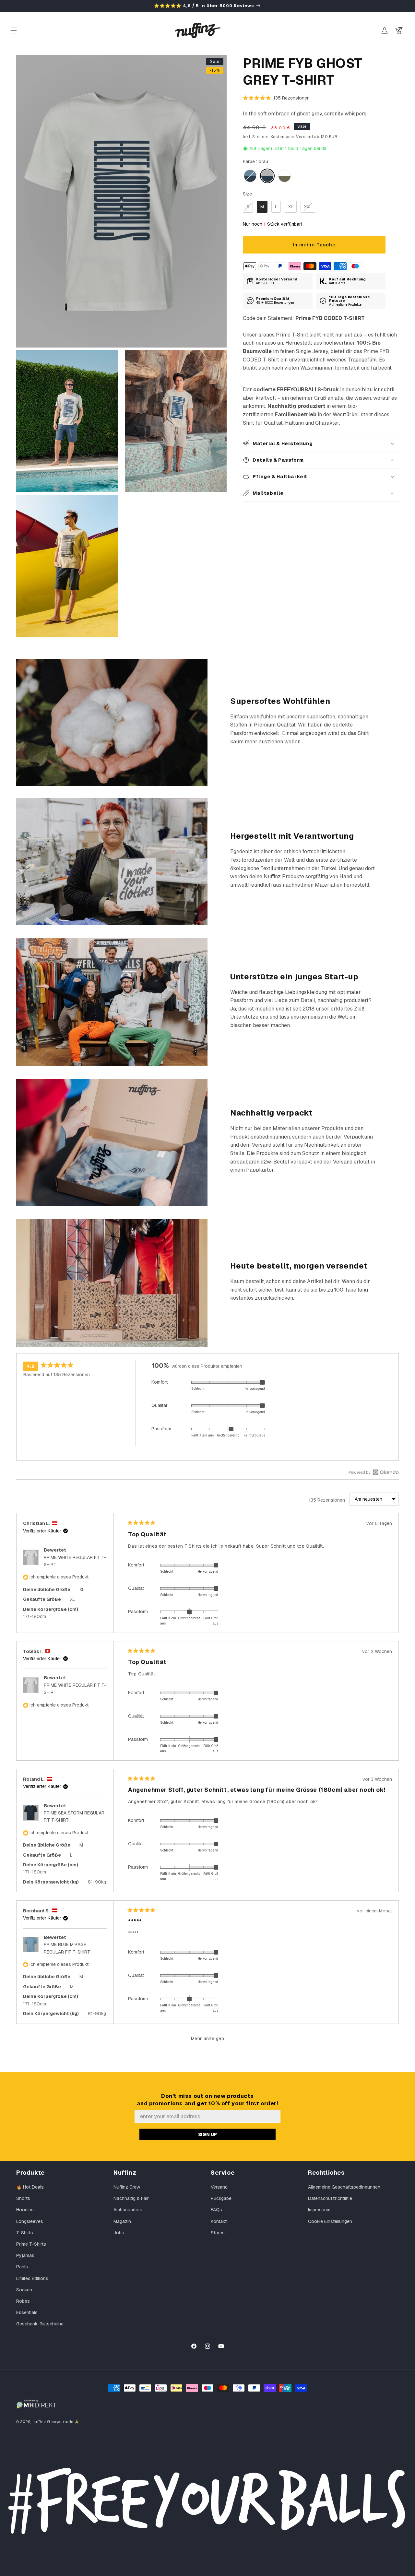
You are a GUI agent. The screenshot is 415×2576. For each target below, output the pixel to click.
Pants (22, 2267)
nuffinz (39, 2422)
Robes (23, 2301)
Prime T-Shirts (31, 2244)
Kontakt (219, 2221)
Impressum (319, 2210)
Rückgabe (221, 2198)
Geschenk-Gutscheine (40, 2324)
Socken (24, 2290)
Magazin (122, 2221)
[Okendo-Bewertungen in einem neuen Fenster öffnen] (374, 1472)
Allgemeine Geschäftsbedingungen (344, 2187)
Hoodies (25, 2210)
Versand (219, 2187)
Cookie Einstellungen (330, 2221)
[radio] (250, 176)
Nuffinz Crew (127, 2187)
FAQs (216, 2210)
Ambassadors (128, 2210)
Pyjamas (25, 2255)
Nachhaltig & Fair (131, 2198)
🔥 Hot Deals (30, 2187)
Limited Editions (32, 2278)
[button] (14, 30)
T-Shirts (25, 2233)
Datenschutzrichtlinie (330, 2198)
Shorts (23, 2198)
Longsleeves (30, 2221)
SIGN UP (207, 2134)
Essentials (27, 2312)
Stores (218, 2233)
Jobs (119, 2233)
